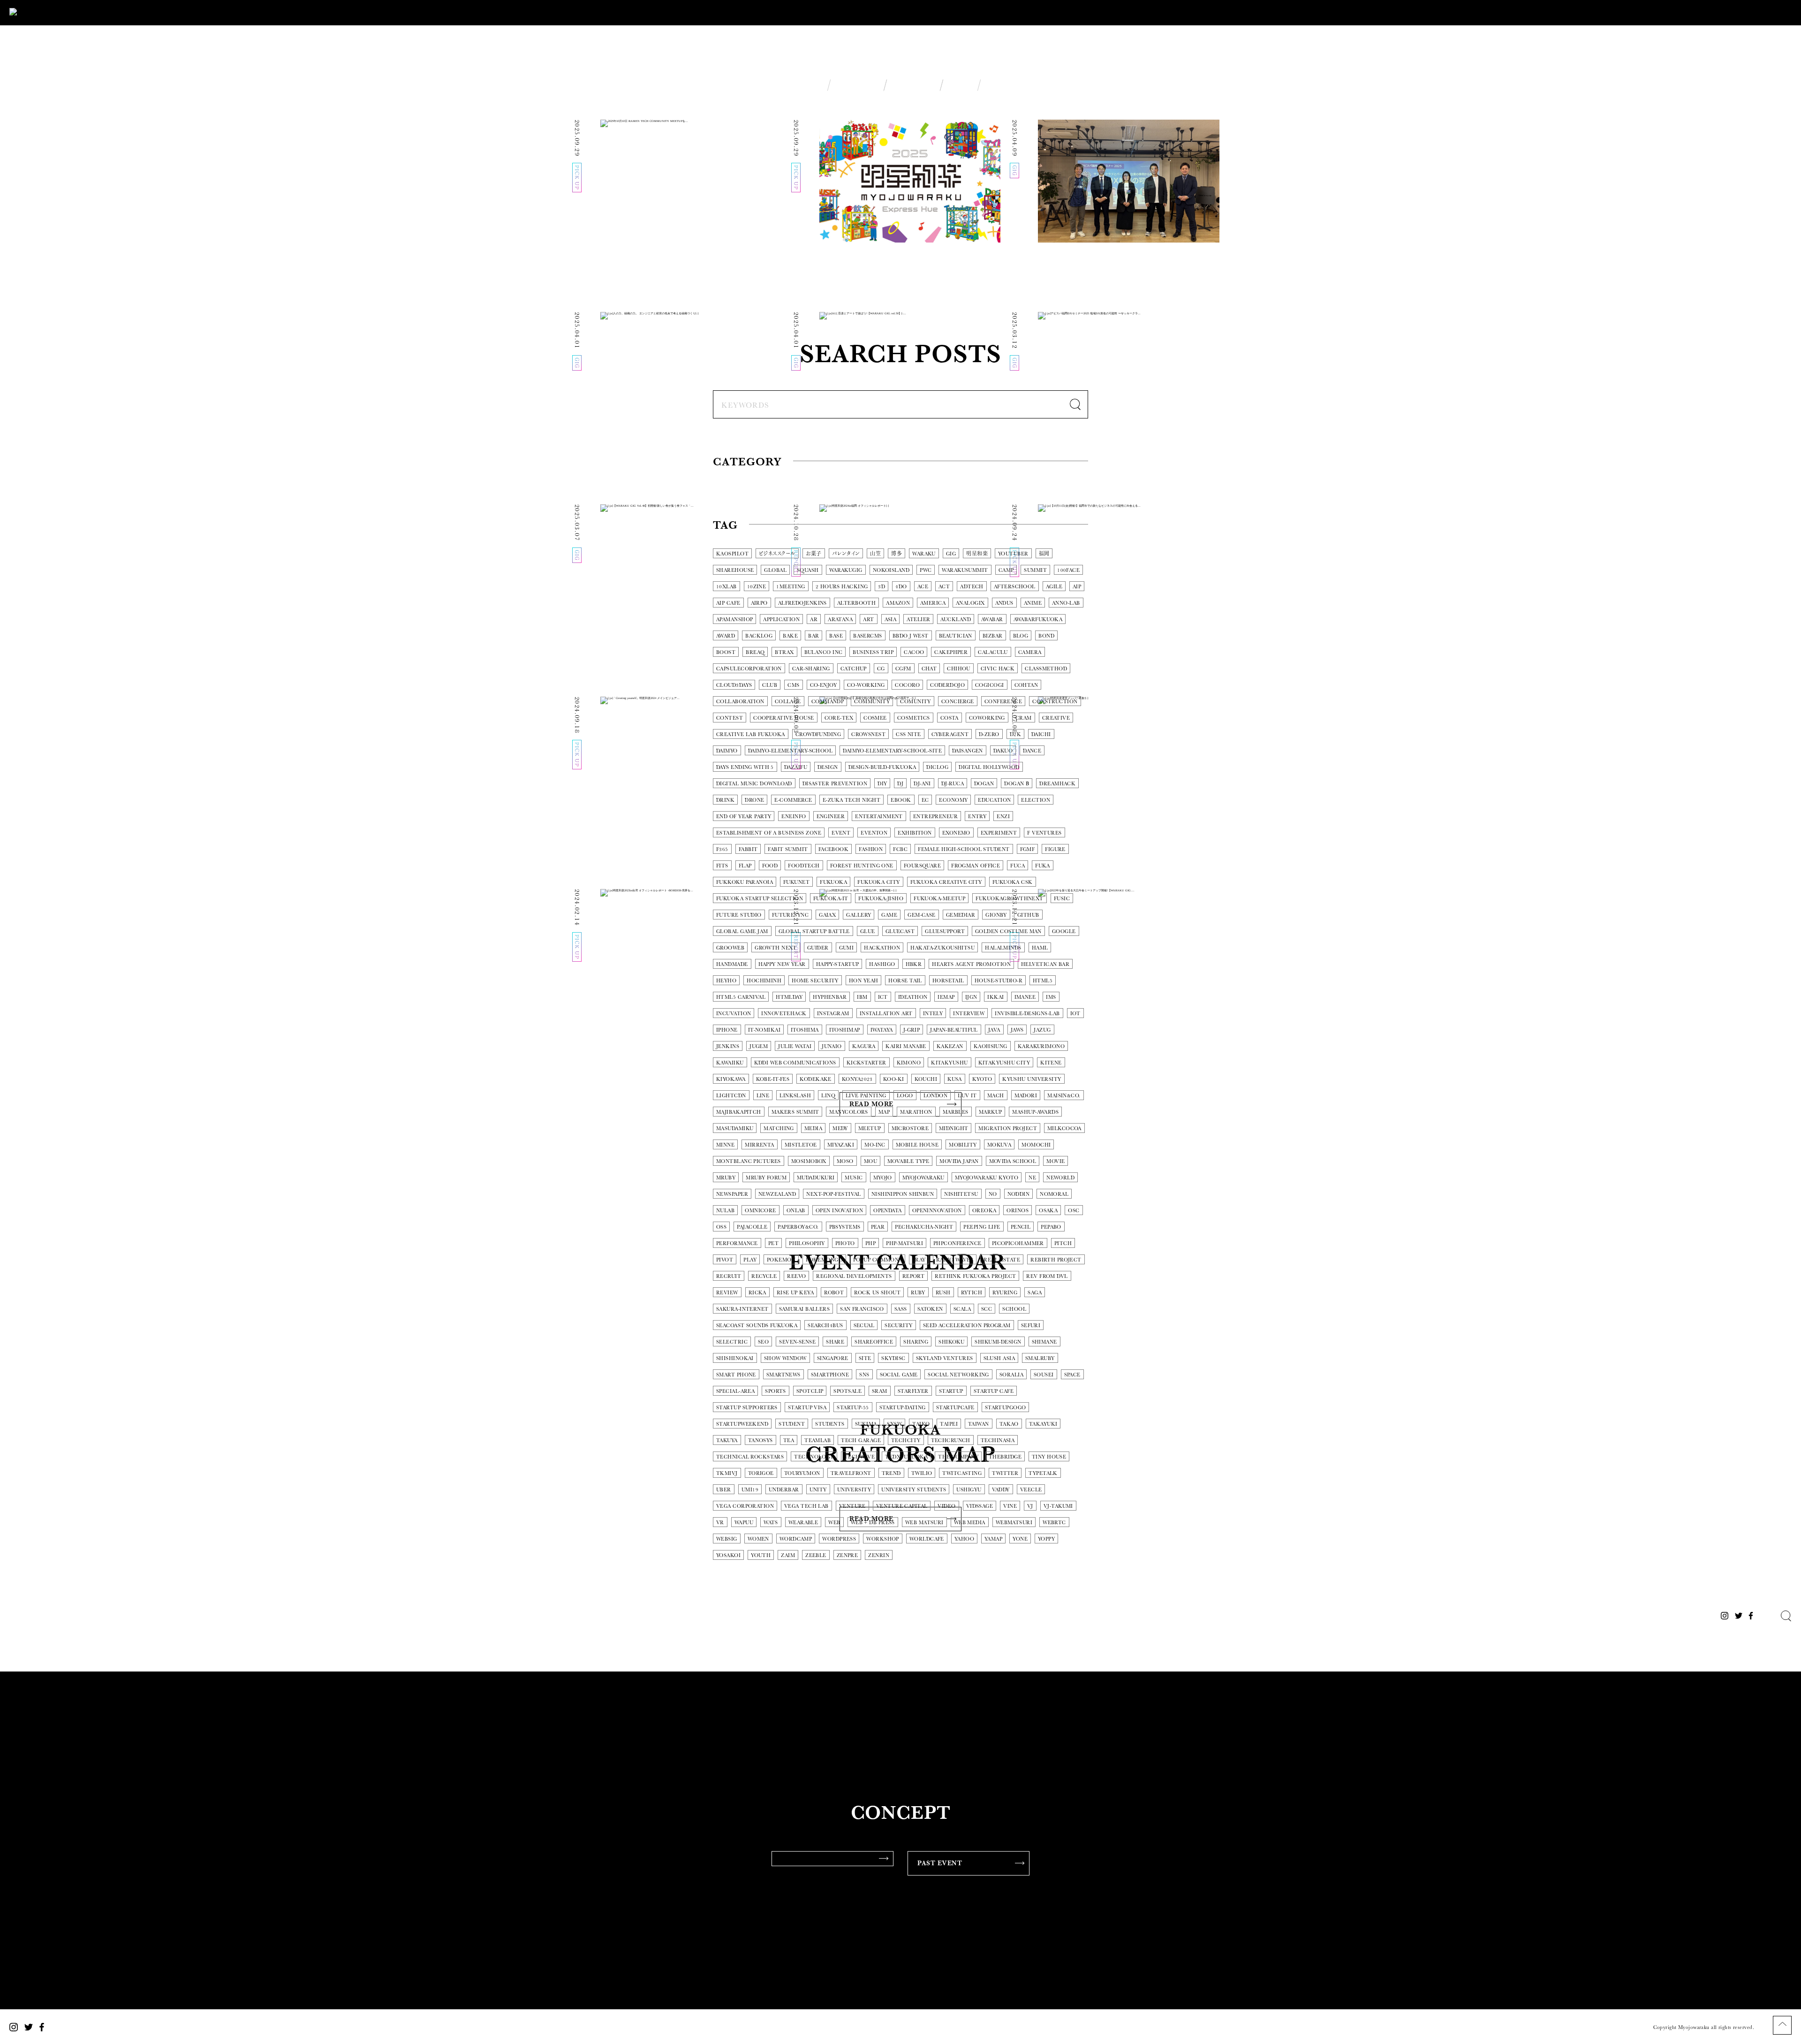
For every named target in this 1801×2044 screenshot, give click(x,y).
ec (925, 800)
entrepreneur (935, 817)
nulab (725, 1211)
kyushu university (1032, 1079)
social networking (958, 1375)
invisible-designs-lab (1027, 1014)
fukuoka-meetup (939, 899)
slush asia (999, 1358)
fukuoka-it (831, 899)
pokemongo (824, 1260)
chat (929, 669)
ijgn (971, 997)
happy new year (782, 964)
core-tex (839, 718)
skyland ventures (945, 1358)
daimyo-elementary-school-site (892, 751)
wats (771, 1523)
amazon (898, 603)
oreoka (984, 1211)
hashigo (882, 964)
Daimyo (727, 751)
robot (834, 1293)
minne (725, 1145)
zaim (788, 1555)
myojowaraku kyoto (987, 1178)
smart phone (736, 1375)
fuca (1018, 866)
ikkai (995, 997)
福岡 (1044, 554)
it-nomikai (764, 1030)
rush (943, 1293)
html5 (1043, 981)
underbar (784, 1490)
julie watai (795, 1046)
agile (1054, 587)
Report (793, 489)
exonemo (956, 833)
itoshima (805, 1030)
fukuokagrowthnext (1009, 899)
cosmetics (914, 718)
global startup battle (814, 931)
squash (808, 570)
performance (737, 1243)
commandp (828, 702)
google (1064, 931)
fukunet (796, 882)
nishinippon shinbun (903, 1194)
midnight (954, 1128)
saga (1035, 1293)
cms (793, 685)
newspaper (732, 1194)
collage (788, 702)
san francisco (862, 1309)
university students (914, 1490)
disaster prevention (835, 784)
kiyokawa (731, 1079)
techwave (860, 1457)
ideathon (913, 997)
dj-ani (922, 784)
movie (1056, 1161)
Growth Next (776, 948)
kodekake (816, 1079)
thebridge (1005, 1457)
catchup (854, 669)
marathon (916, 1112)
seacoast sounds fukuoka (757, 1326)
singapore (833, 1358)
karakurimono (1041, 1046)
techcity (906, 1440)
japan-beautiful (954, 1030)
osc (1074, 1211)
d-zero (989, 734)
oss (721, 1227)
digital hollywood (989, 767)
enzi (1003, 817)
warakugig (846, 570)
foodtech (804, 866)
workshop (883, 1539)
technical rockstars (750, 1457)
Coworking (987, 718)
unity (818, 1490)
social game (899, 1375)
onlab (796, 1211)
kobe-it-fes (773, 1079)
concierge (958, 702)
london (936, 1096)
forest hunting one (862, 866)
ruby (918, 1293)
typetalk (1043, 1473)
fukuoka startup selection (760, 899)
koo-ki (894, 1079)
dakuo (1003, 751)
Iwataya (882, 1030)
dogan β (1017, 784)
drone (754, 800)
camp (1006, 570)
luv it (967, 1096)
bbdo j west (911, 636)
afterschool (1015, 587)
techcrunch (951, 1440)
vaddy (1001, 1490)
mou (870, 1161)
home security (815, 981)
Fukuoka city (878, 882)
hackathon (882, 948)
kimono (909, 1063)
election (1036, 800)
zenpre (848, 1555)
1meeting (791, 587)
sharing (916, 1342)
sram (880, 1391)
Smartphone (830, 1375)
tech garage (861, 1440)
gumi (847, 948)
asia (891, 619)
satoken (930, 1309)
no (993, 1194)
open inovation (839, 1211)
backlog (759, 636)
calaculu (993, 652)
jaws (1017, 1030)
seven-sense (797, 1342)
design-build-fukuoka (882, 767)
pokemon (781, 1260)
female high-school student (964, 849)
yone (1020, 1539)
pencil (1021, 1227)
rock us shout (877, 1293)
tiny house (1049, 1457)
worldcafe (927, 1539)
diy (882, 784)
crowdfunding (818, 734)
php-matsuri (904, 1243)
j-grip (912, 1030)
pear (878, 1227)
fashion (871, 849)
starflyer (913, 1391)
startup (951, 1391)
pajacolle (752, 1227)
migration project (1007, 1128)
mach (996, 1096)
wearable (803, 1523)
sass (901, 1309)
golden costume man (1008, 931)
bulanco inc (824, 652)
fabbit (748, 849)
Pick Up (735, 489)
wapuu (744, 1523)
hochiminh (764, 981)
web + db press (873, 1523)
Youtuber (1013, 554)
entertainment (879, 817)
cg (881, 669)
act (944, 587)
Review (727, 1293)
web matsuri (924, 1523)
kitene (1051, 1063)
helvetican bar (1045, 964)
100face (1068, 570)
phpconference (957, 1243)
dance (1032, 751)
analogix (970, 603)
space (1072, 1375)
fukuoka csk (1013, 882)
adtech (972, 587)
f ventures (1044, 833)
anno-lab (1066, 603)
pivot (725, 1260)
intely (933, 1014)
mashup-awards (1035, 1112)
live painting (866, 1096)
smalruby (1040, 1358)
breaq (755, 652)
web (834, 1523)
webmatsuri (1014, 1523)
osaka (1048, 1211)
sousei (1044, 1375)
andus (1004, 603)
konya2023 (857, 1079)
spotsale (848, 1391)
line (763, 1096)
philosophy (807, 1243)
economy (953, 800)
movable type (908, 1161)
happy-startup (838, 964)
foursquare (922, 866)
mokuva (999, 1145)
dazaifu (796, 767)
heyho (726, 981)
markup (991, 1112)
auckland (956, 619)
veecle (1031, 1490)
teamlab (817, 1440)
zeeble (816, 1555)
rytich (972, 1293)
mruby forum (766, 1178)
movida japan (959, 1161)
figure (1055, 849)
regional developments (854, 1276)
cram (1024, 718)
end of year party (744, 817)
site (865, 1358)
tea (789, 1440)
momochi (1036, 1145)
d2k (1015, 734)
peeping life (982, 1227)
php (870, 1243)
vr (720, 1523)
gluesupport (945, 931)
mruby (726, 1178)
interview (969, 1014)
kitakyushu (949, 1063)
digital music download (754, 784)
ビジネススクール (777, 554)
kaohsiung (991, 1046)
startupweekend (742, 1424)
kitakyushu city (1004, 1063)
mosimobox (809, 1161)
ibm (862, 997)
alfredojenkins (802, 603)
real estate (1002, 1260)
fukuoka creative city (946, 882)
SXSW (894, 1424)
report (914, 1276)
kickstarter (866, 1063)
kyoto (982, 1079)
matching (779, 1128)
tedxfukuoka (906, 1457)
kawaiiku (730, 1063)
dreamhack (1057, 784)
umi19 (750, 1490)
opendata (888, 1211)
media (813, 1128)
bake (790, 636)
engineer (831, 817)
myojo (883, 1178)
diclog (937, 767)
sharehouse (735, 570)
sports (776, 1391)
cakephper (951, 652)
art (868, 619)
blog (1021, 636)
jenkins (728, 1046)
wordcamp (796, 1539)
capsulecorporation (749, 669)
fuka (1043, 866)
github (1028, 915)
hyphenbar (830, 997)
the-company (958, 1457)
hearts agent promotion (971, 964)
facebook (834, 849)
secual (864, 1326)
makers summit (795, 1112)
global (775, 570)
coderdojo (947, 685)
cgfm (903, 669)
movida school (1013, 1161)
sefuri (1031, 1326)
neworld (1060, 1178)
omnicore (761, 1211)
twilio (922, 1473)
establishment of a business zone (769, 833)
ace (923, 587)
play (750, 1260)
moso (845, 1161)
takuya (727, 1440)
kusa (955, 1079)
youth (761, 1555)
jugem (759, 1046)
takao (1009, 1424)
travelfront (851, 1473)
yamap (993, 1539)
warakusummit (965, 570)
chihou (959, 669)
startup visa (807, 1408)
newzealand (777, 1194)
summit (1035, 570)
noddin (1019, 1194)
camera (1030, 652)
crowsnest (868, 734)
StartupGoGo (1006, 1408)
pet (773, 1243)
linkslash (795, 1096)
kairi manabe (906, 1046)
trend (891, 1473)
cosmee (875, 718)
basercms (868, 636)
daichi (1041, 734)
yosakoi (728, 1555)
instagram (833, 1014)
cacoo (914, 652)
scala (962, 1309)
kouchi (926, 1079)
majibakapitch (739, 1112)
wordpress (839, 1539)
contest (730, 718)
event (841, 833)
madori (1026, 1096)
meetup (870, 1128)
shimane (1044, 1342)
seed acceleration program (967, 1326)
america (933, 603)
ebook (901, 800)
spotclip (810, 1391)
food (770, 866)
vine (1010, 1506)
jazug (1042, 1030)
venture (852, 1506)
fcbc (900, 849)
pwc (926, 570)
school (1014, 1309)
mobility (963, 1145)
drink (725, 800)
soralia (1011, 1375)
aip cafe (728, 603)
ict (883, 997)
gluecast (900, 931)
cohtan (1026, 685)
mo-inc (875, 1145)
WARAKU (924, 554)
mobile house (917, 1145)
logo (905, 1096)
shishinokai (735, 1358)
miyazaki (841, 1145)
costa (950, 718)
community (872, 702)
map (884, 1112)
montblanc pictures (749, 1161)
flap (745, 866)
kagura (864, 1046)
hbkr (914, 964)
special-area (735, 1391)
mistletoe (801, 1145)
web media (970, 1523)
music (854, 1178)
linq (828, 1096)
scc (987, 1309)
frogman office (976, 866)
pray (919, 1260)
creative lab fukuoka (751, 734)
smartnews (783, 1375)
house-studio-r (999, 981)
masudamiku (735, 1128)
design (828, 767)
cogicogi (990, 685)
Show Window (785, 1358)
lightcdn (731, 1096)
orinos (1018, 1211)
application (781, 619)
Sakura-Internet (742, 1309)
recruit (729, 1276)
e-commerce (793, 800)
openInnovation (937, 1211)
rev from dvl (1047, 1276)
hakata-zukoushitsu (942, 948)
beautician (956, 636)
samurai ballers (805, 1309)
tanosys (761, 1440)
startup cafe (994, 1391)
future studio (739, 915)
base (836, 636)
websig (727, 1539)
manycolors (848, 1112)
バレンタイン (846, 554)
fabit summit (788, 849)
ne (1032, 1178)
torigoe (761, 1473)
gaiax (827, 915)
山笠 (875, 554)
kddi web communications (795, 1063)
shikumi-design (998, 1342)
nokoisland (891, 570)
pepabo (1051, 1227)
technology (814, 1457)
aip (1077, 587)
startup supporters (747, 1408)
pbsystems (845, 1227)
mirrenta (760, 1145)
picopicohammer (1018, 1243)
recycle (764, 1276)
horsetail (948, 981)
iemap (946, 997)
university (854, 1490)
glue (868, 931)
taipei (949, 1424)
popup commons (878, 1260)
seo (763, 1342)
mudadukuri (816, 1178)
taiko (921, 1424)
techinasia (998, 1440)
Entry (977, 817)
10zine (757, 587)
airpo (759, 603)
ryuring (1005, 1293)
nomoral (1054, 1194)
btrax (784, 652)
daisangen (968, 751)
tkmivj (727, 1473)
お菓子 (814, 554)
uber (724, 1490)
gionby (996, 915)
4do (901, 587)
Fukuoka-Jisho (881, 899)
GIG (841, 489)
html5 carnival (741, 997)
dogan (984, 784)
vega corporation (745, 1506)
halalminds (1003, 948)
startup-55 (853, 1408)
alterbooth (856, 603)
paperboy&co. (798, 1227)
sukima (866, 1424)
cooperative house (783, 718)
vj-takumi (1058, 1506)
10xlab (726, 587)
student (792, 1424)
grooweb (730, 948)
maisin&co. (1064, 1096)
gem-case (922, 915)
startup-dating (903, 1408)
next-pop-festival (833, 1194)
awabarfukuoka (1038, 619)
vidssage (980, 1506)
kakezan (950, 1046)
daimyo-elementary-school (791, 751)
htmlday (789, 997)
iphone (727, 1030)
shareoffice (874, 1342)
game (889, 915)
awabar (992, 619)
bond (1046, 636)
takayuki (1043, 1424)
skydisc (893, 1358)
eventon (874, 833)
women (758, 1539)
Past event (940, 1863)
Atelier (918, 619)
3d (882, 587)
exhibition (915, 833)
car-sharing (811, 669)
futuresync (790, 915)
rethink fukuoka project (975, 1276)
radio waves (955, 1260)
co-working (866, 685)
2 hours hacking (842, 587)
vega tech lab (806, 1506)
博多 (897, 554)
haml (1040, 948)
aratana (840, 619)
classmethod (1046, 669)
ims (1051, 997)
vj (1030, 1506)
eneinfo (794, 817)
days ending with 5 (745, 767)
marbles (956, 1112)
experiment (999, 833)
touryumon (802, 1473)
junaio (832, 1046)
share (835, 1342)
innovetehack (784, 1014)
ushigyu (969, 1490)
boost (726, 652)
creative (1056, 718)
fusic (1062, 899)
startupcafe (955, 1408)
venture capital (902, 1506)
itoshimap (845, 1030)
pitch (1063, 1243)
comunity (916, 702)
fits (722, 866)
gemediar (961, 915)
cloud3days (734, 685)
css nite (908, 734)
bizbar (993, 636)
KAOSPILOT (732, 554)
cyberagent (950, 734)
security (899, 1326)
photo (845, 1243)
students (830, 1424)
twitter (1005, 1473)
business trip (873, 652)
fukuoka (833, 882)
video (946, 1506)
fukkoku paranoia (745, 882)
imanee (1025, 997)
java (994, 1030)
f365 (722, 849)
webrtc (1054, 1523)
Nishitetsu (961, 1194)
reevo (796, 1276)
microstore (910, 1128)
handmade (732, 964)
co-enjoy (824, 685)
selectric (732, 1342)
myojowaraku (923, 1178)
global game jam (742, 931)
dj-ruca (953, 784)
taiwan (979, 1424)
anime (1033, 603)
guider (818, 948)
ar (814, 619)
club (770, 685)
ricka (757, 1293)
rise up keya (795, 1293)
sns (864, 1375)
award (726, 636)
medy (840, 1128)
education (994, 800)
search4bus (825, 1326)
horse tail (905, 981)
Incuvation (734, 1014)
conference (1003, 702)
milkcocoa (1064, 1128)
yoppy (1046, 1539)
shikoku (951, 1342)
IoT (1075, 1014)
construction (1055, 702)
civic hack (998, 669)
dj (900, 784)
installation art (886, 1014)
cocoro (907, 685)
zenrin (879, 1555)
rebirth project (1056, 1260)
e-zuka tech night (851, 800)
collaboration (740, 702)
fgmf (1028, 849)
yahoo (964, 1539)
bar (813, 636)
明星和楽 (977, 554)
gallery (859, 915)
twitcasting (962, 1473)
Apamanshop (734, 619)
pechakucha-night (924, 1227)
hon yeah (864, 981)
